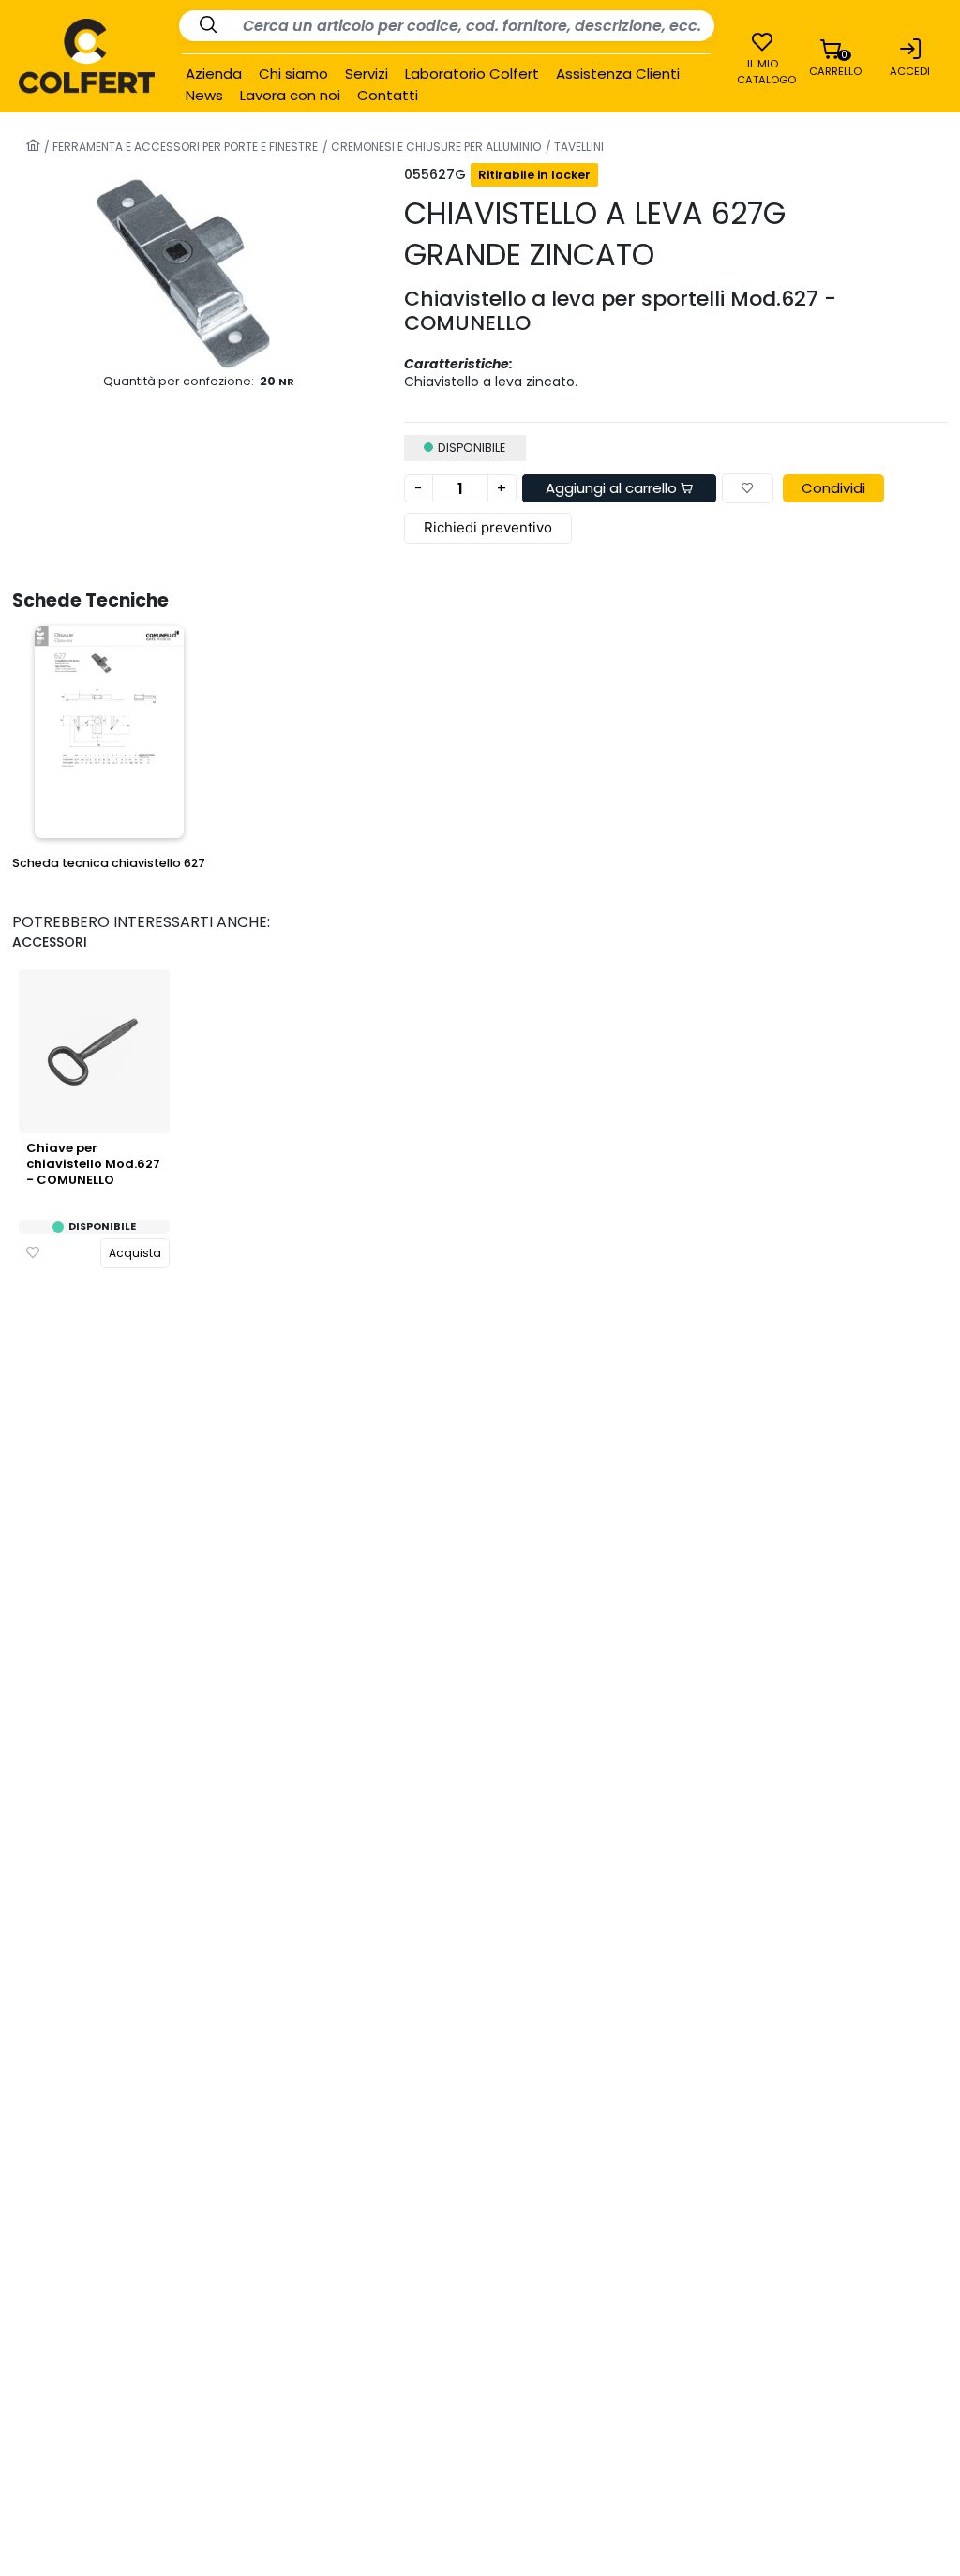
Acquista (135, 1253)
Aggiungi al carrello (613, 488)
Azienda (214, 74)
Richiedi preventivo (488, 527)
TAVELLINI (577, 147)
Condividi (833, 488)
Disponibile (102, 1227)
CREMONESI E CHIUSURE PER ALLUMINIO (435, 147)
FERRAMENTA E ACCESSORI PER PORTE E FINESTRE (184, 147)
